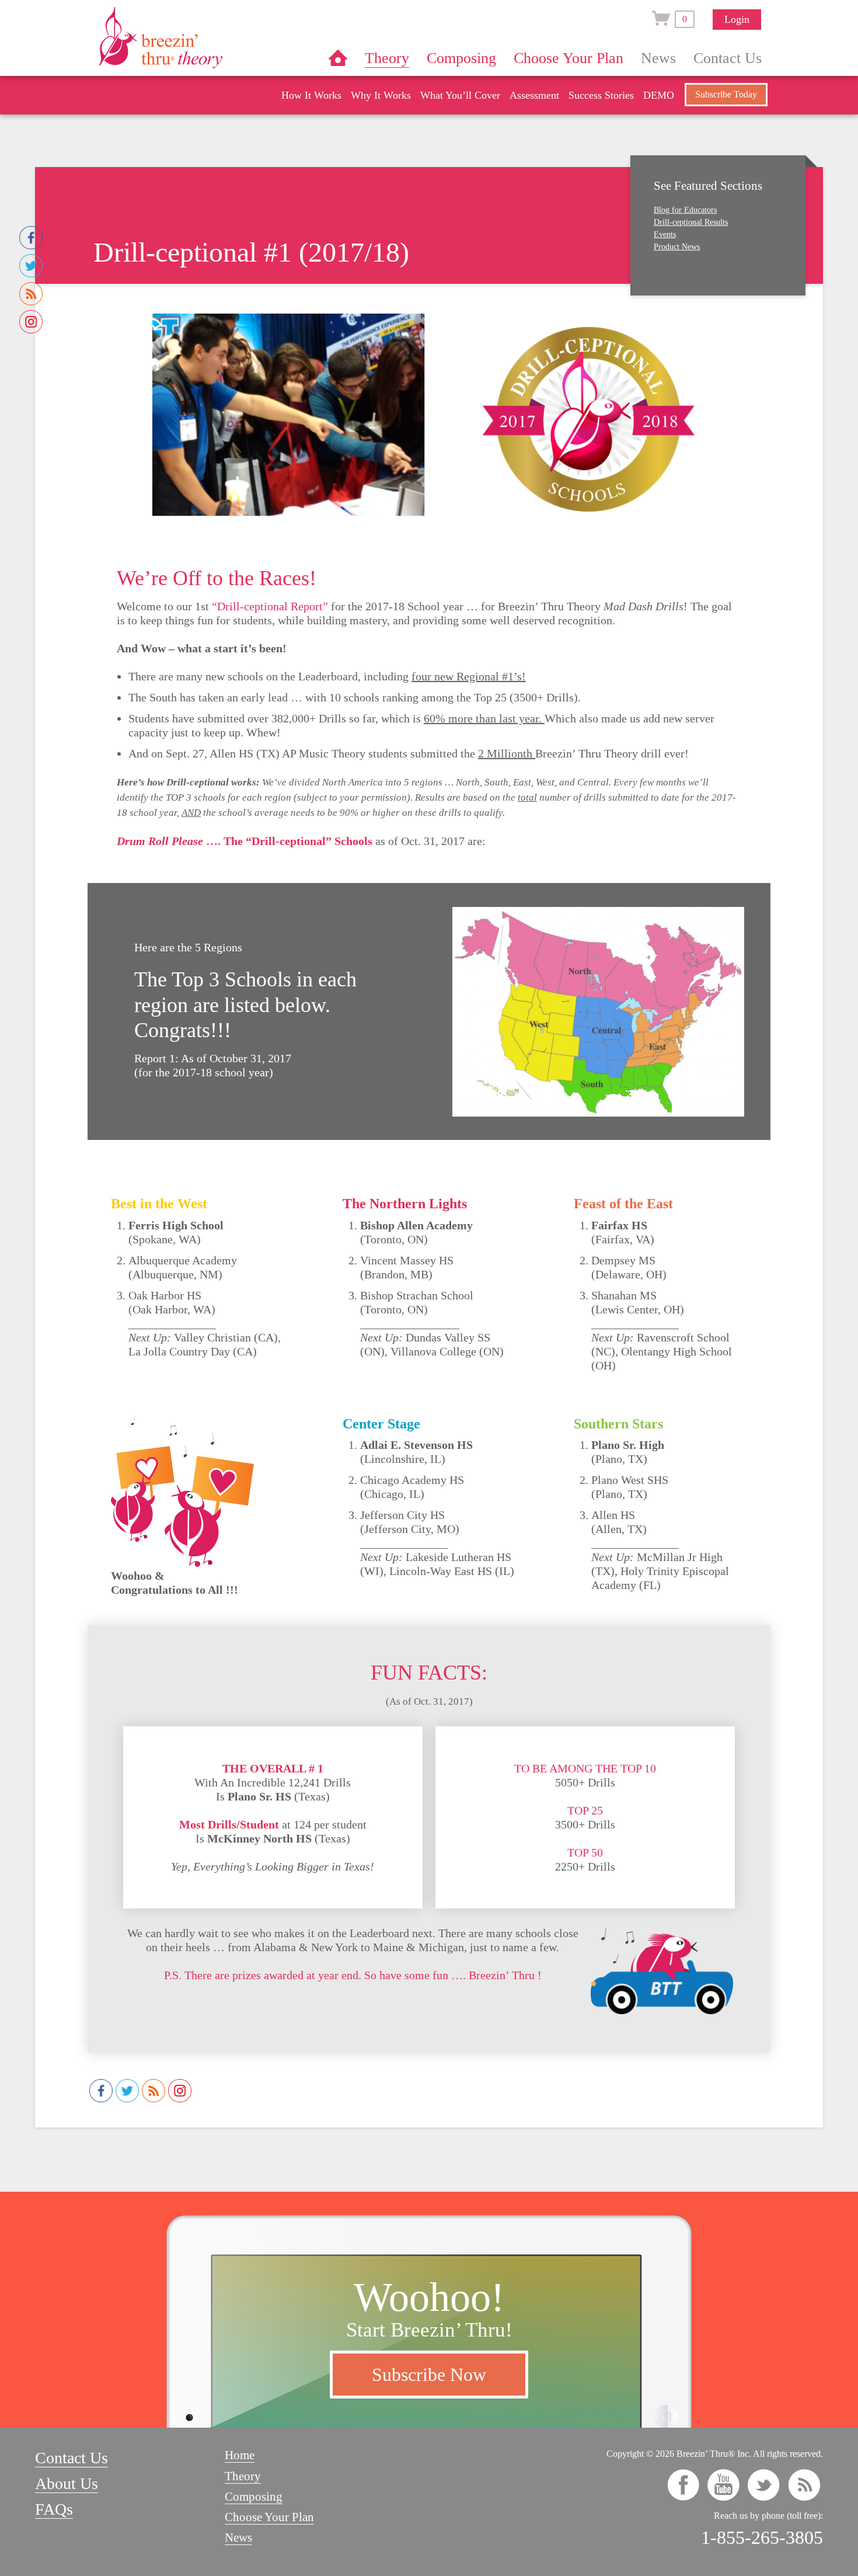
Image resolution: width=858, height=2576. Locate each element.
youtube (723, 2485)
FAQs (54, 2509)
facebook (683, 2485)
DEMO (659, 95)
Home (338, 58)
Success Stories (601, 95)
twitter (764, 2485)
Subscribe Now (429, 2375)
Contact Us (728, 58)
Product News (677, 247)
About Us (67, 2483)
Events (665, 234)
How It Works (311, 95)
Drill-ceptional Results (691, 222)
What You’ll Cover (460, 95)
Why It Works (381, 95)
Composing (461, 58)
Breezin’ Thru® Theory (196, 37)
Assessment (534, 95)
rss (804, 2485)
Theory (387, 58)
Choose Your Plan (568, 58)
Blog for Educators (685, 210)
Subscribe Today (726, 94)
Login (737, 19)
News (658, 58)
